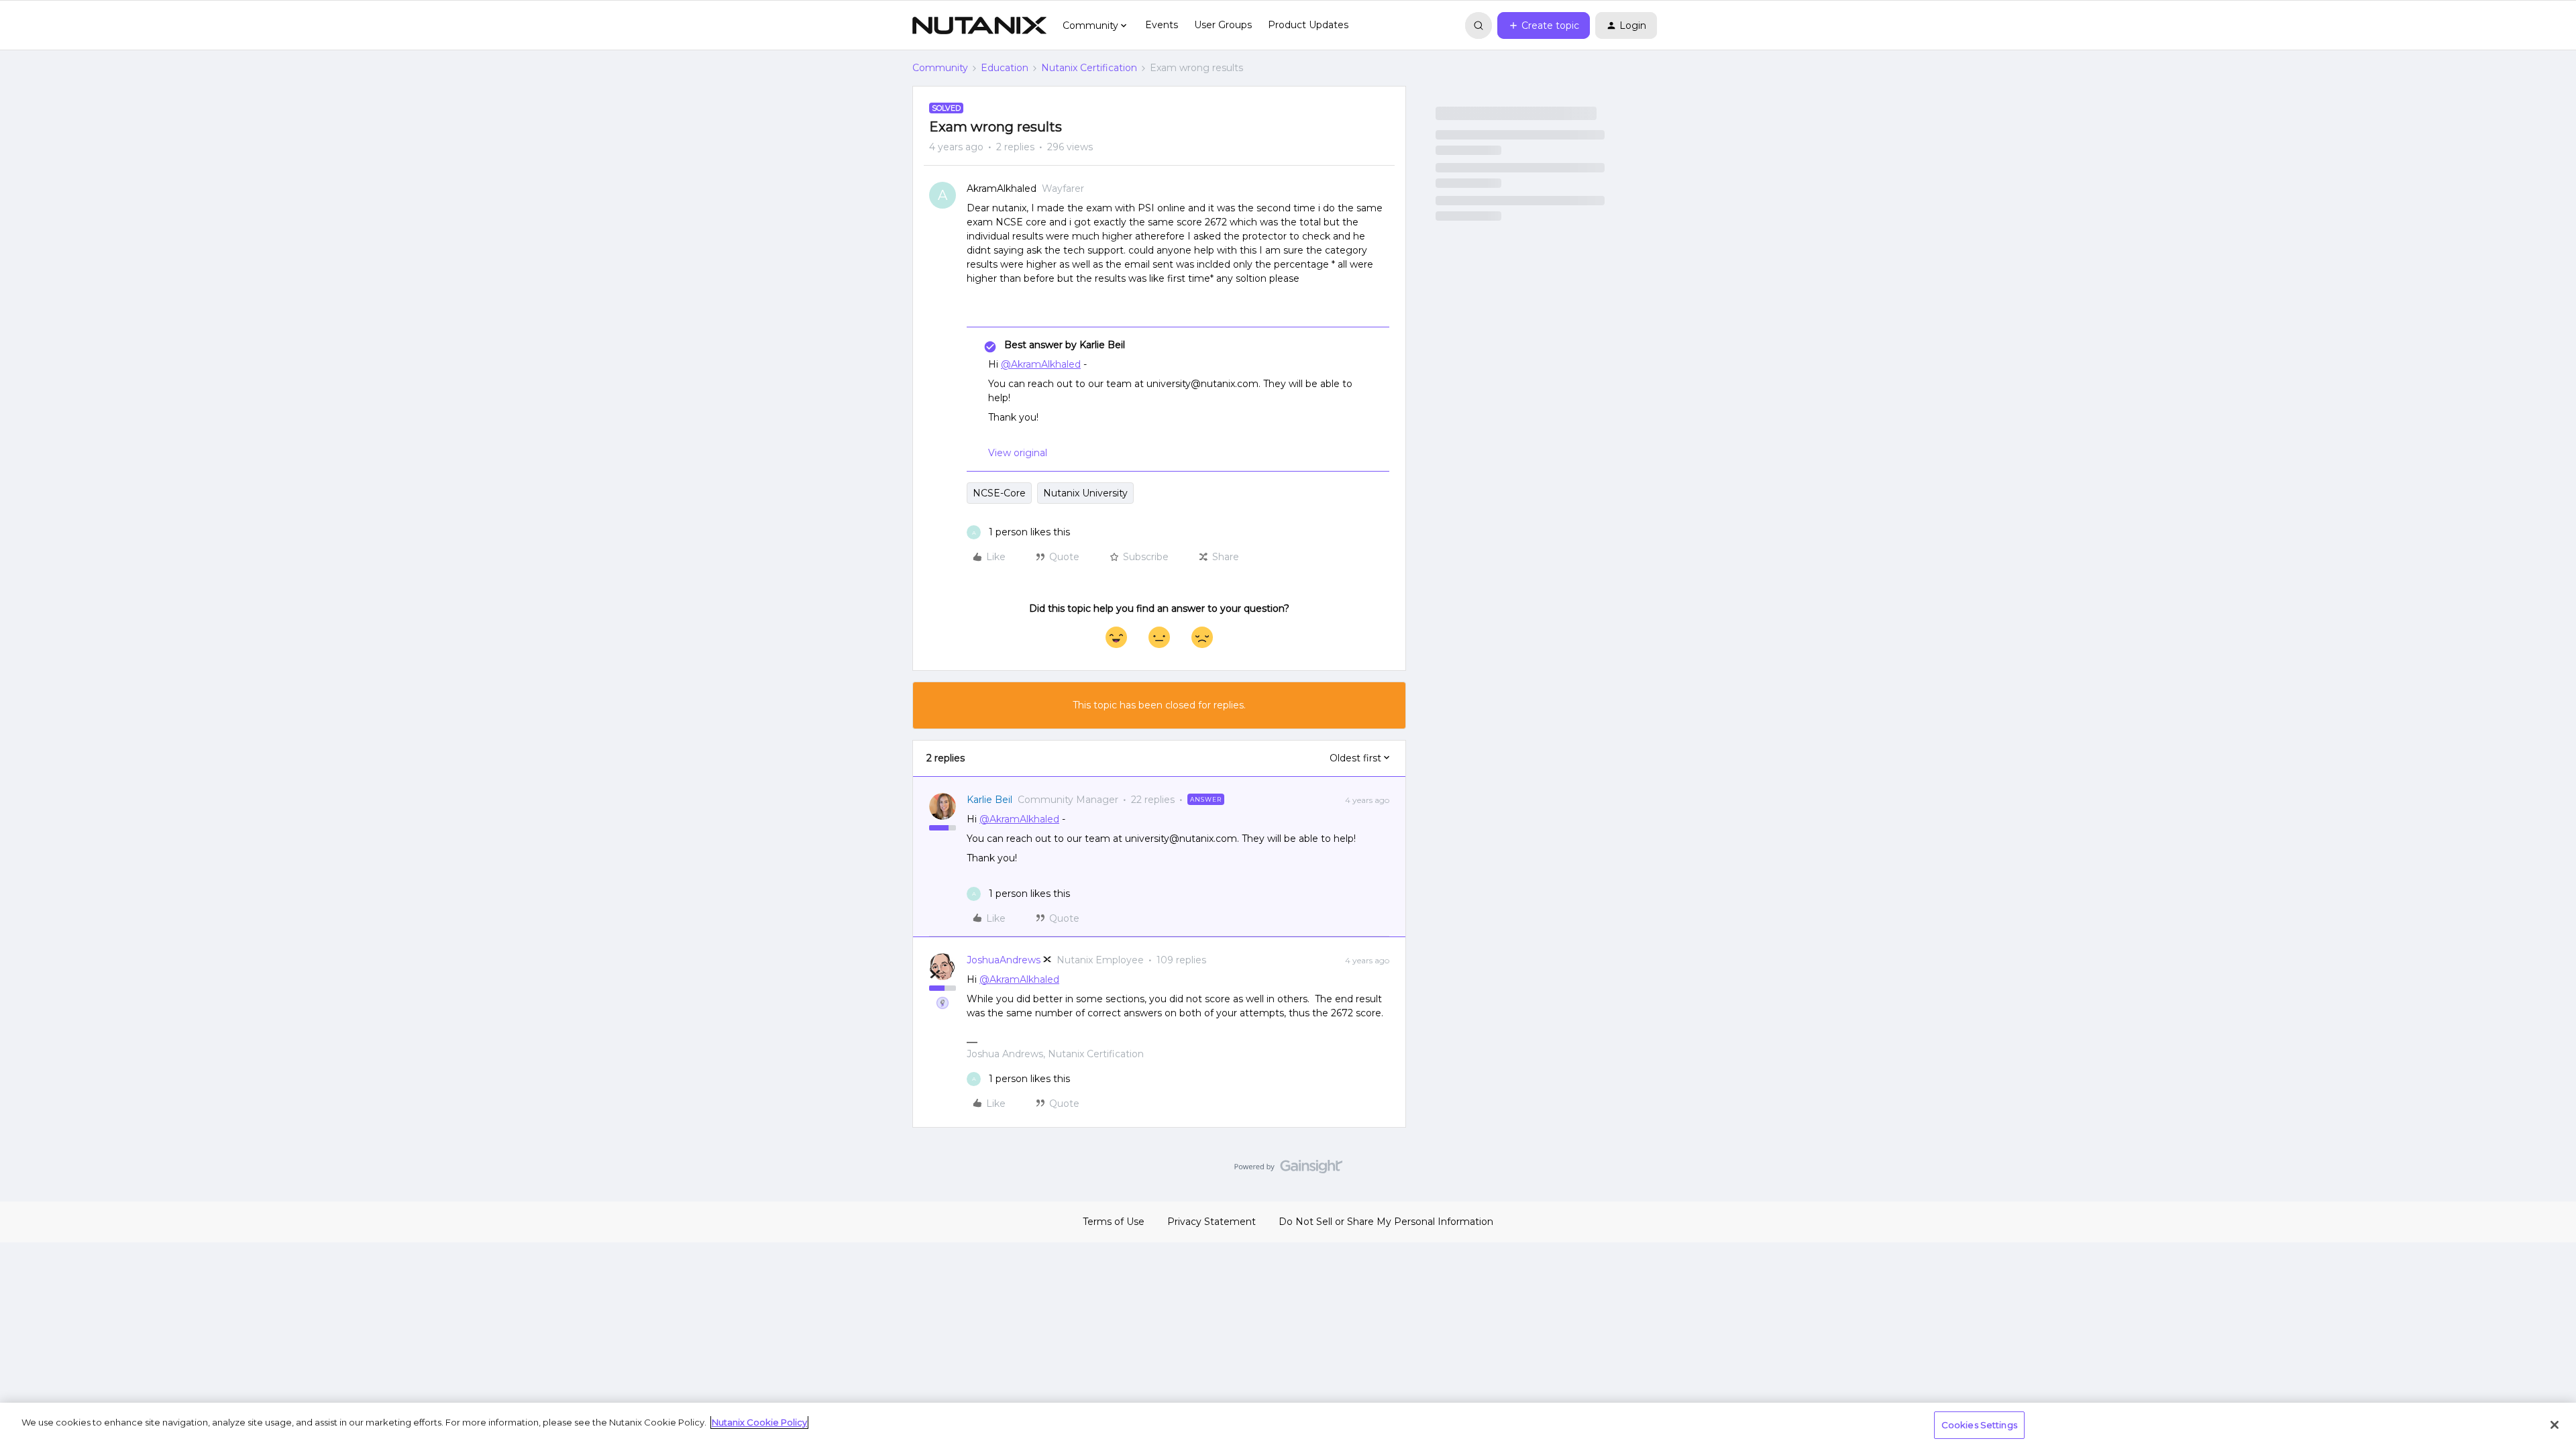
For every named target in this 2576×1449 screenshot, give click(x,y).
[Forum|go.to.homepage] (979, 25)
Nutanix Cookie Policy (759, 1422)
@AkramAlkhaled (1041, 364)
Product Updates (1308, 25)
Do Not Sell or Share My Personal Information (1386, 1222)
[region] (1288, 1426)
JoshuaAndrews (1004, 960)
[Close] (2555, 1425)
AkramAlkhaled (1002, 189)
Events (1162, 25)
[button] (1544, 25)
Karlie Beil (989, 800)
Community (940, 68)
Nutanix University (1085, 493)
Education (1005, 68)
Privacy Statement (1212, 1222)
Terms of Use (1114, 1222)
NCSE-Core (999, 493)
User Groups (1223, 25)
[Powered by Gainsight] (1288, 1170)
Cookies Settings (1979, 1425)
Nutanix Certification (1089, 68)
